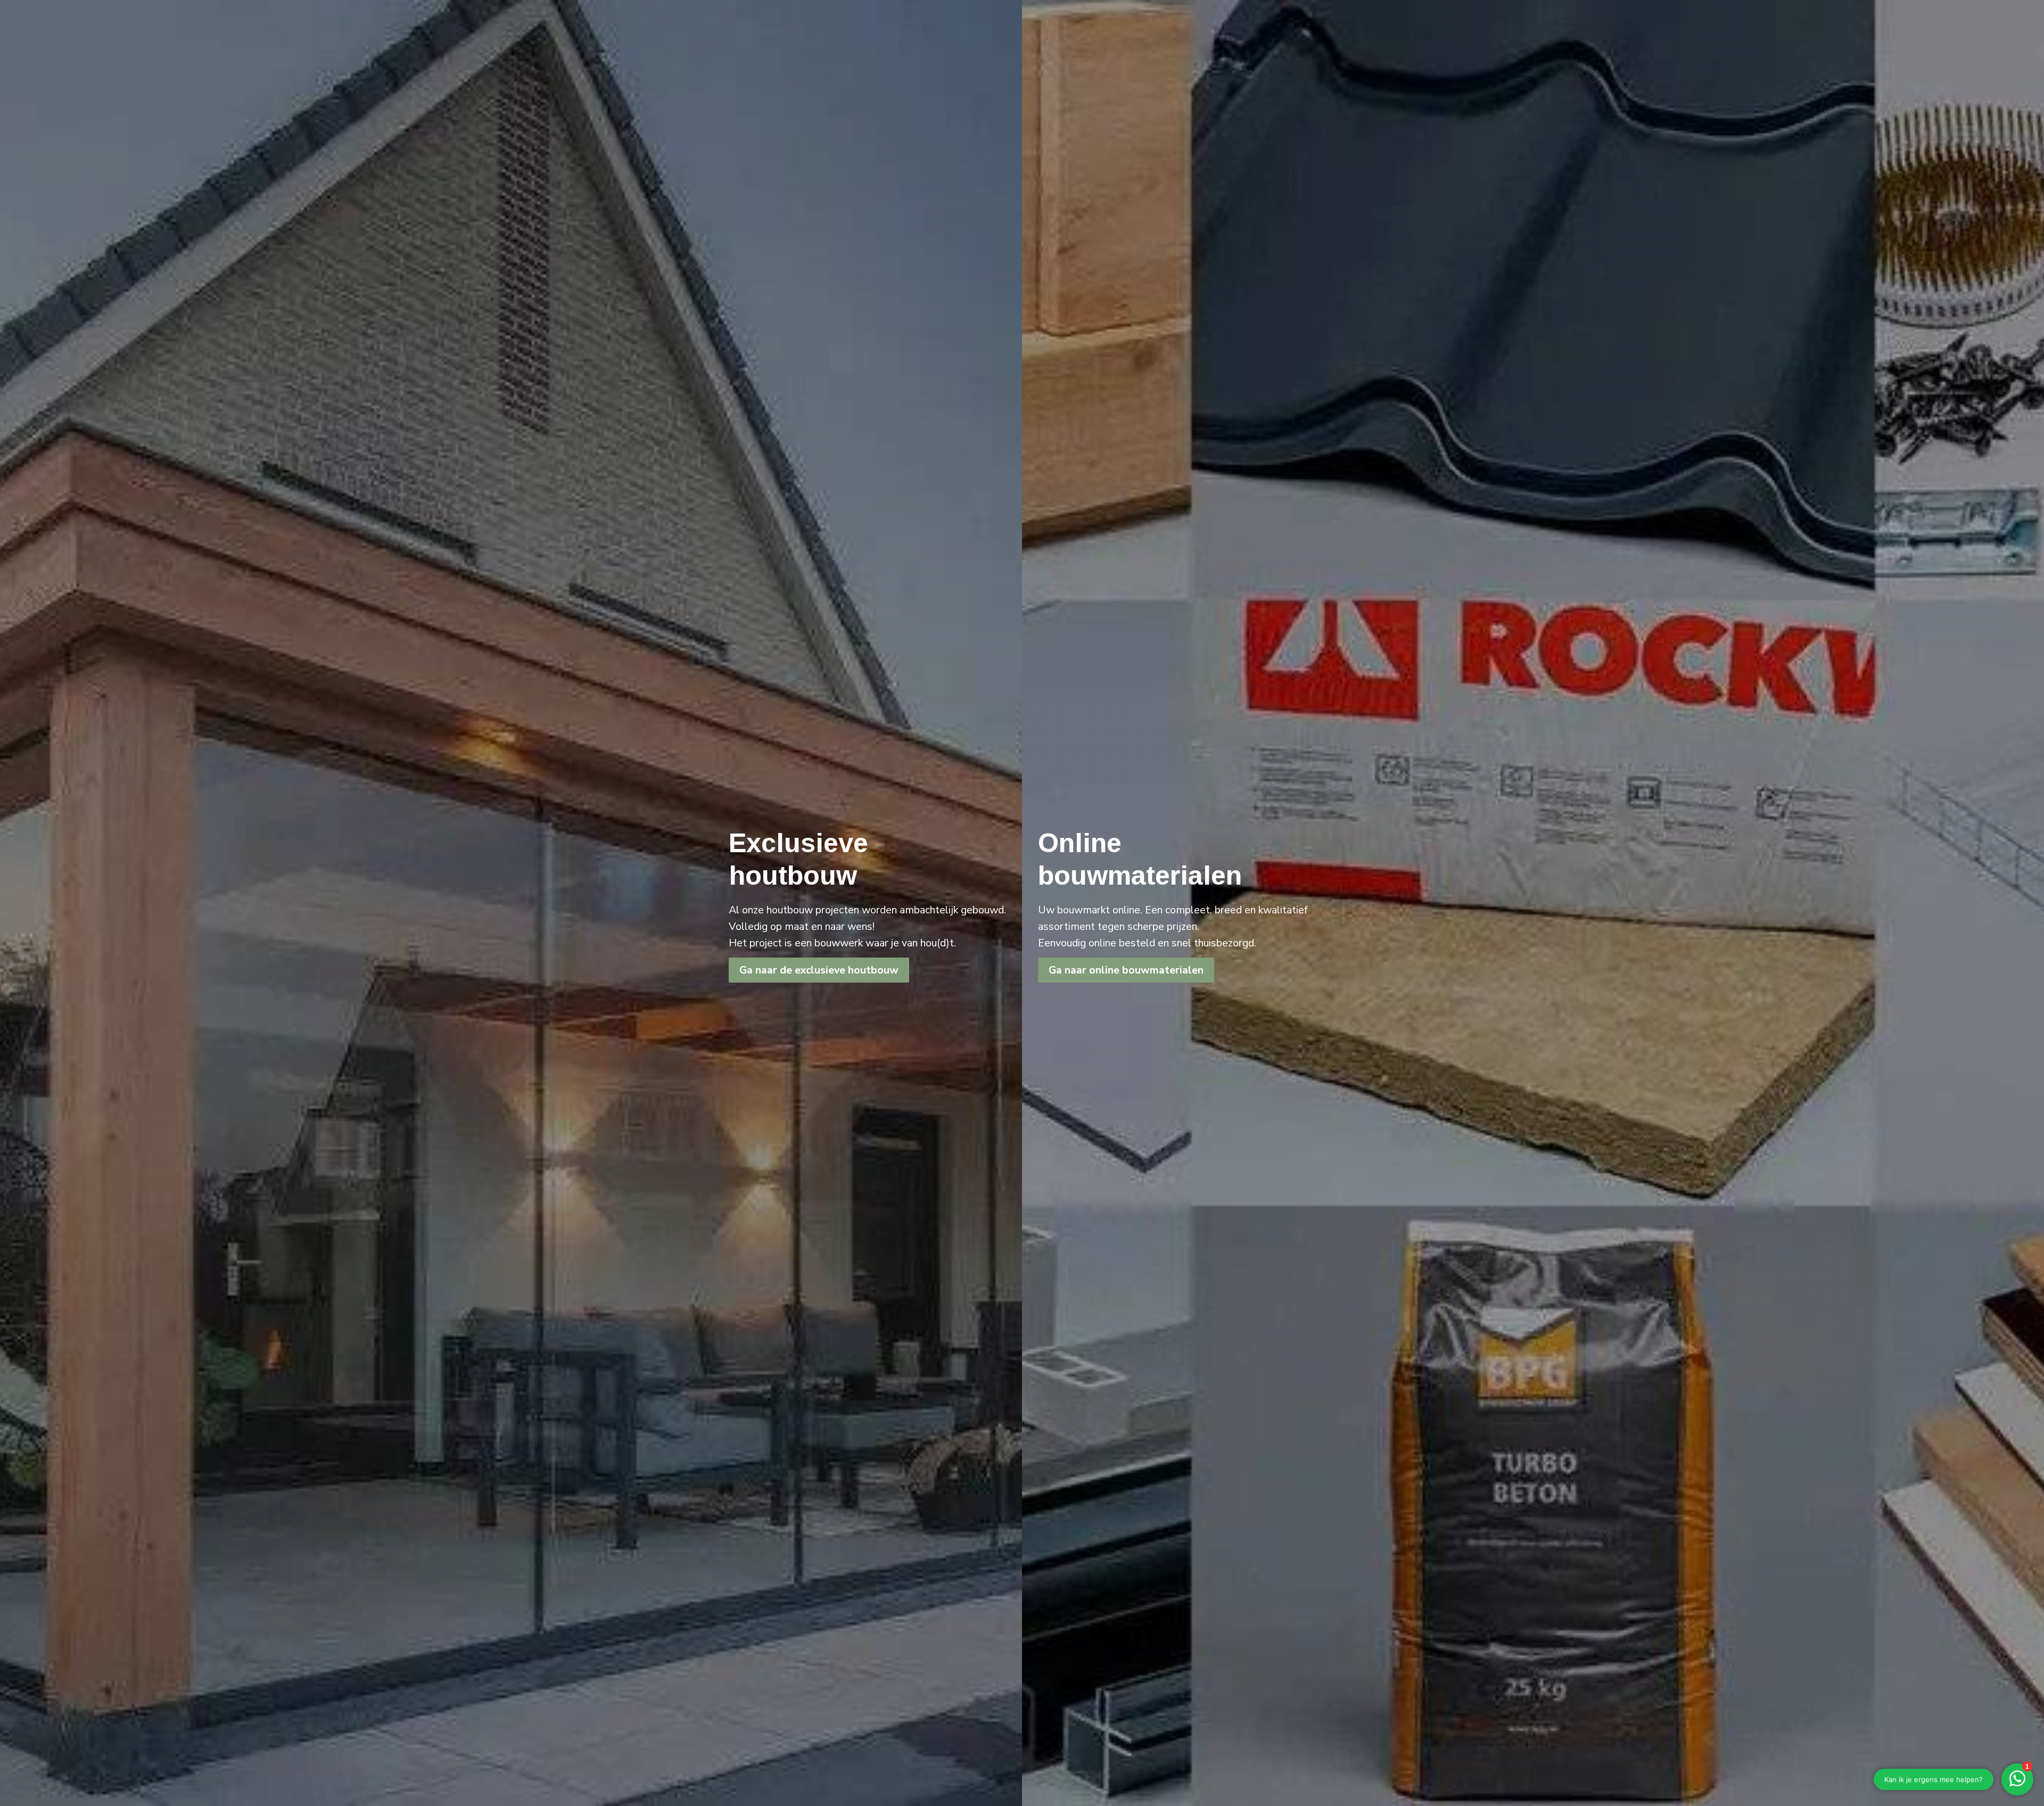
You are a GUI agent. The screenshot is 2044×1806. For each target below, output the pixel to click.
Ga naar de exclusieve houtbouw (819, 970)
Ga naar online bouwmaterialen (1126, 970)
